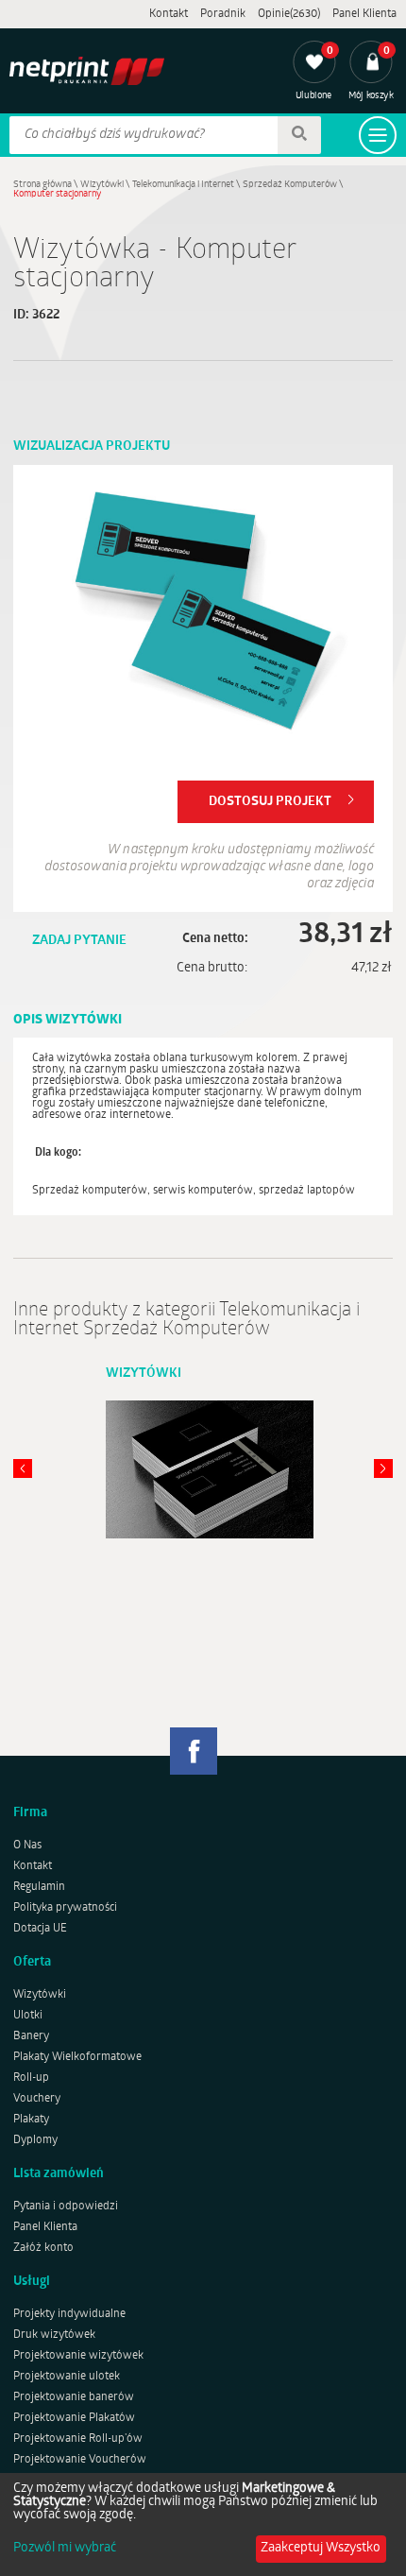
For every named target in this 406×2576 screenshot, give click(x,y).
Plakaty (31, 2120)
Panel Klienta (364, 14)
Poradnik (223, 14)
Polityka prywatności (65, 1908)
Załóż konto (43, 2248)
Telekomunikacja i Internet (183, 185)
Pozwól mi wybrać (65, 2549)
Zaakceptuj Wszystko (321, 2548)
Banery (31, 2036)
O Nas (27, 1846)
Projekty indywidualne (69, 2314)
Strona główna (42, 185)
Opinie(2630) (289, 14)
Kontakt (169, 14)
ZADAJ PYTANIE (79, 941)
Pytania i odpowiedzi (66, 2207)
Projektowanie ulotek (67, 2377)
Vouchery (37, 2099)
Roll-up (31, 2078)
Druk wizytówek (54, 2335)
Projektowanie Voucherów (80, 2460)
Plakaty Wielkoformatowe (77, 2057)
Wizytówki (102, 185)
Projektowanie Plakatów (74, 2418)
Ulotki (28, 2016)
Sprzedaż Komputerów (290, 185)
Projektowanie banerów (74, 2397)
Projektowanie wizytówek (78, 2356)
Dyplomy (35, 2140)
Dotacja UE (40, 1929)
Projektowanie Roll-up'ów (78, 2439)
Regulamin (39, 1887)
